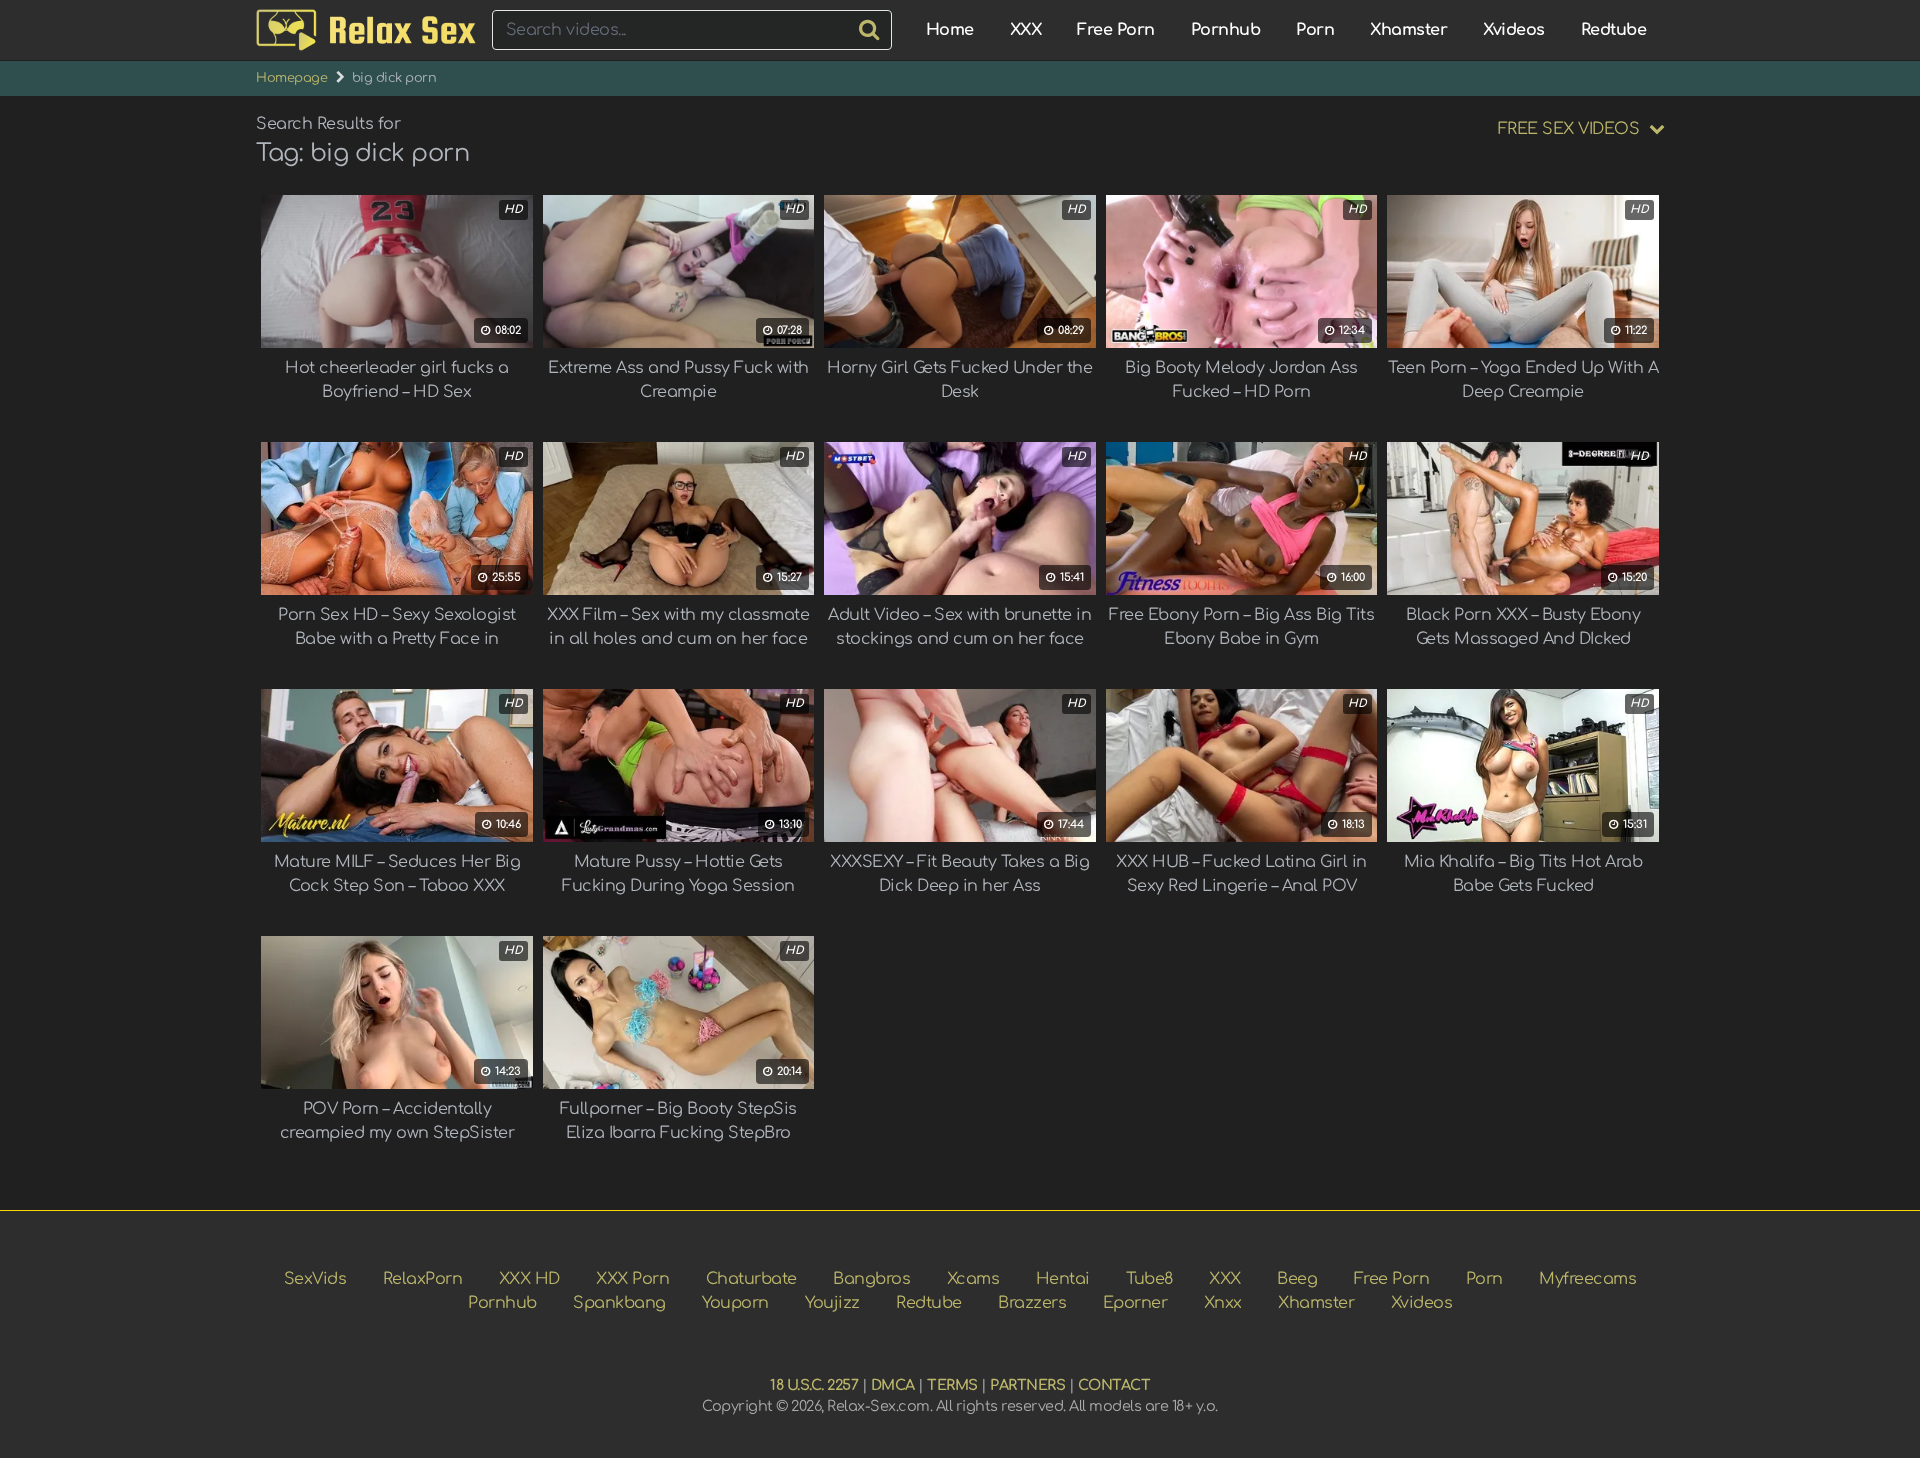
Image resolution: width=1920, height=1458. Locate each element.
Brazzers (1032, 1303)
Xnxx (1223, 1303)
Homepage (291, 78)
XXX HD (529, 1279)
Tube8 (1149, 1279)
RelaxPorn (423, 1279)
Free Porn (1116, 30)
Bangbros (871, 1279)
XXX (1026, 30)
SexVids (315, 1279)
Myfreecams (1587, 1279)
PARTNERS (1027, 1385)
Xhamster (1408, 30)
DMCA (893, 1385)
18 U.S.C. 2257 (814, 1385)
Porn (1315, 30)
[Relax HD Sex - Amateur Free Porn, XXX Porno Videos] (366, 30)
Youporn (735, 1303)
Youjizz (832, 1303)
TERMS (952, 1385)
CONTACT (1114, 1385)
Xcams (973, 1279)
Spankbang (619, 1303)
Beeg (1297, 1279)
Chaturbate (751, 1279)
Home (950, 30)
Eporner (1135, 1303)
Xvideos (1514, 30)
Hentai (1063, 1279)
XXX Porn (632, 1279)
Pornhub (1226, 30)
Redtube (1614, 30)
